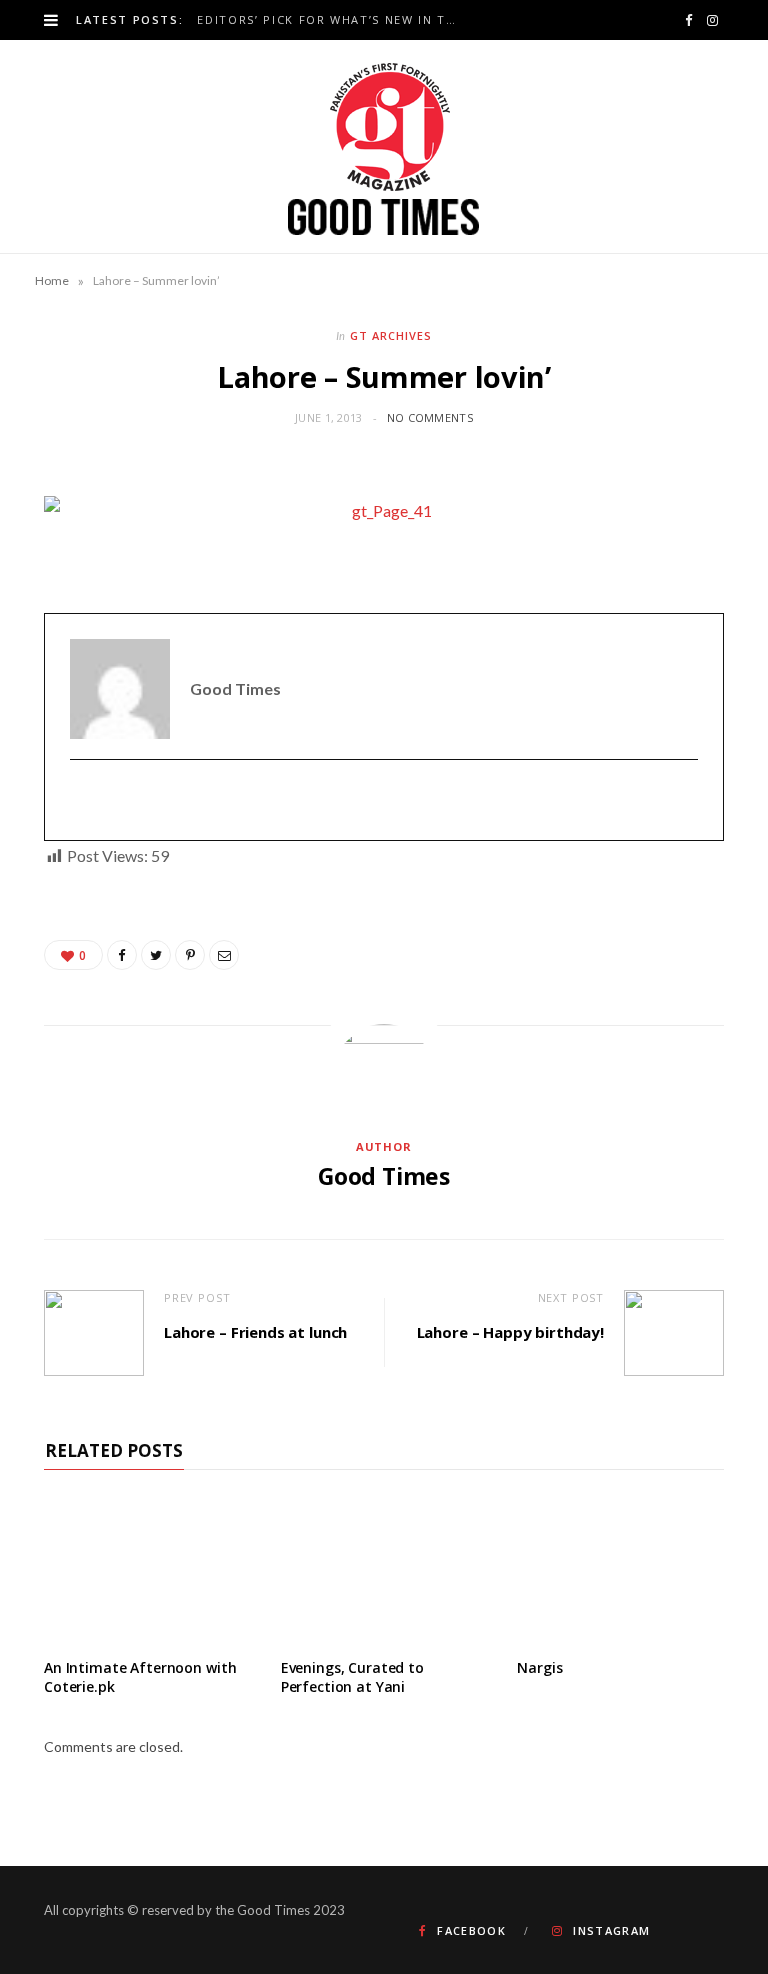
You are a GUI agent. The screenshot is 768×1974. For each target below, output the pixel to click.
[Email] (224, 955)
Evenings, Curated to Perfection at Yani (352, 1677)
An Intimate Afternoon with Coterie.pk (140, 1677)
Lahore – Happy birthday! (510, 1332)
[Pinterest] (190, 955)
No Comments (430, 417)
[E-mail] (82, 800)
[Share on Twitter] (156, 955)
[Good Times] (384, 146)
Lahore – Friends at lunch (255, 1332)
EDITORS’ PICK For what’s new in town (332, 20)
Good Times (384, 1176)
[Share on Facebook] (122, 955)
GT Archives (391, 335)
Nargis (539, 1667)
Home (52, 280)
